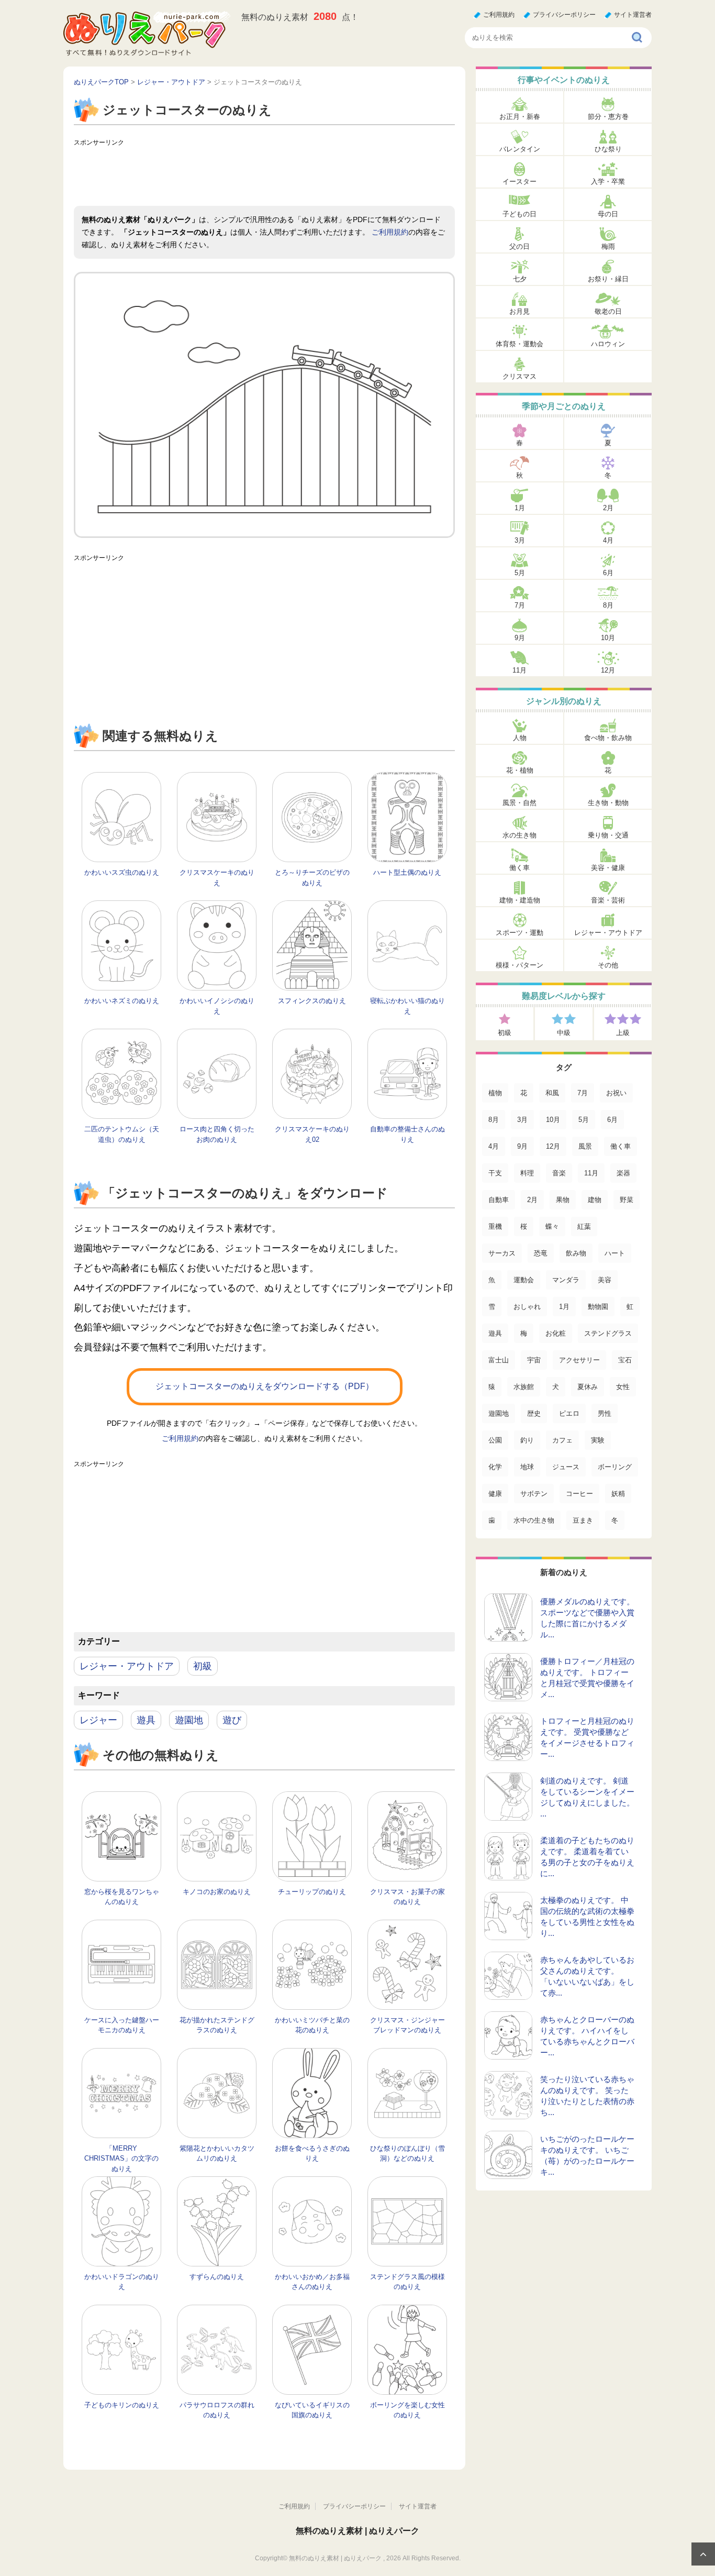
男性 (605, 1413)
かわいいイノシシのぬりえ (217, 1006)
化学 (495, 1467)
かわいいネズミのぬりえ (122, 1001)
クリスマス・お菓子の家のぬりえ (407, 1897)
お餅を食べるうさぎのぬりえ (312, 2154)
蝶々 (552, 1226)
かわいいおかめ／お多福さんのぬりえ (312, 2282)
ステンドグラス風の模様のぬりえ (407, 2282)
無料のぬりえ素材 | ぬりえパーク (357, 2531)
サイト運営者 (633, 15)
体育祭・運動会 (520, 344)
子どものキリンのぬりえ (122, 2405)
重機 (495, 1226)
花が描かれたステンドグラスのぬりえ (217, 2025)
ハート (615, 1253)
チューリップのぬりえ (312, 1892)
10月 (608, 638)
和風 (552, 1093)
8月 (608, 605)
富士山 (499, 1360)
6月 (608, 573)
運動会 (524, 1280)
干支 (495, 1173)
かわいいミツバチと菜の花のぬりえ (312, 2025)
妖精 (618, 1494)
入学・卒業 (608, 181)
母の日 (608, 214)
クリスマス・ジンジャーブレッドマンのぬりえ (407, 2025)
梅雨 (608, 246)
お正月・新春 (520, 117)
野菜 (627, 1200)
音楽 (559, 1173)
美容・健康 (608, 868)
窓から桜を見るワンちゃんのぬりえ (122, 1897)
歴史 (534, 1413)
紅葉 (584, 1226)
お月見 (520, 311)
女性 (623, 1387)
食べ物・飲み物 (608, 738)
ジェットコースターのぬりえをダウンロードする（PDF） (265, 1386)
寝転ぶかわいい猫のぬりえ (407, 1006)
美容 (605, 1280)
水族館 (524, 1387)
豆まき (583, 1520)
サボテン (534, 1494)
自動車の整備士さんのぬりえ (407, 1134)
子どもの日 (520, 214)
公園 (495, 1440)
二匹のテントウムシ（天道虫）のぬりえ (122, 1134)
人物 (520, 738)
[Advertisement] (264, 174)
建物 (595, 1200)
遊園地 (189, 1720)
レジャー (98, 1720)
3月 (520, 540)
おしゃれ (527, 1307)
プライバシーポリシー (564, 15)
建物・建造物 (520, 900)
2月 (608, 508)
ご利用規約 (499, 15)
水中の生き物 (534, 1520)
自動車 (499, 1200)
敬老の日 (608, 311)
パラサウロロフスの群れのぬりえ (217, 2410)
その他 (608, 965)
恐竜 (541, 1253)
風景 (585, 1146)
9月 (520, 638)
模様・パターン (520, 965)
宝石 (625, 1360)
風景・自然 (520, 803)
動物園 (598, 1307)
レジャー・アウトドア (127, 1666)
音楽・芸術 (608, 900)
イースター (520, 181)
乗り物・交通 (608, 835)
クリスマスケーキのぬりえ (217, 878)
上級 (623, 1033)
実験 (598, 1440)
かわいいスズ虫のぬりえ (122, 872)
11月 (520, 670)
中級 (564, 1033)
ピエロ (569, 1413)
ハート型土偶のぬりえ (407, 872)
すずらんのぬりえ (217, 2277)
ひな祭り (608, 149)
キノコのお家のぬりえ (217, 1892)
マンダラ (566, 1280)
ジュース (566, 1467)
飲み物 (576, 1253)
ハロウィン (608, 344)
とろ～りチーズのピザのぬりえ (312, 878)
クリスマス (520, 376)
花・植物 (520, 770)
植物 (495, 1093)
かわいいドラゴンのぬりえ (122, 2282)
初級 (203, 1666)
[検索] (638, 38)
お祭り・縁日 (608, 279)
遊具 (146, 1720)
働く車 (520, 868)
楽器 (623, 1173)
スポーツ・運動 (520, 933)
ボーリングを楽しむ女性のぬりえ (407, 2410)
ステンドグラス (608, 1333)
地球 (527, 1467)
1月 (520, 508)
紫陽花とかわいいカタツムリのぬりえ (217, 2154)
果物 (563, 1200)
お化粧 (556, 1333)
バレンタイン (520, 149)
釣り (527, 1440)
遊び (232, 1720)
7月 (520, 605)
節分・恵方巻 (608, 117)
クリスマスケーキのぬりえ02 (312, 1134)
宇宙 (534, 1360)
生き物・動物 (608, 803)
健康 (495, 1494)
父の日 (520, 246)
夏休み (588, 1387)
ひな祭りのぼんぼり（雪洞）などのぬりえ (407, 2154)
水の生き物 (520, 835)
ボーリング (615, 1467)
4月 (608, 540)
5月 (520, 573)
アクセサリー (579, 1360)
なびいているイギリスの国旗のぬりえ (312, 2410)
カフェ (562, 1440)
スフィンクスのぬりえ (312, 1001)
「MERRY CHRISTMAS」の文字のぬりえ (121, 2159)
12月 (608, 670)
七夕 (520, 279)
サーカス (502, 1253)
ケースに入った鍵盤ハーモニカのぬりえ (122, 2025)
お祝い (616, 1093)
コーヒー (579, 1494)
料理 (527, 1173)
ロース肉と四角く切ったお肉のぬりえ (217, 1134)
